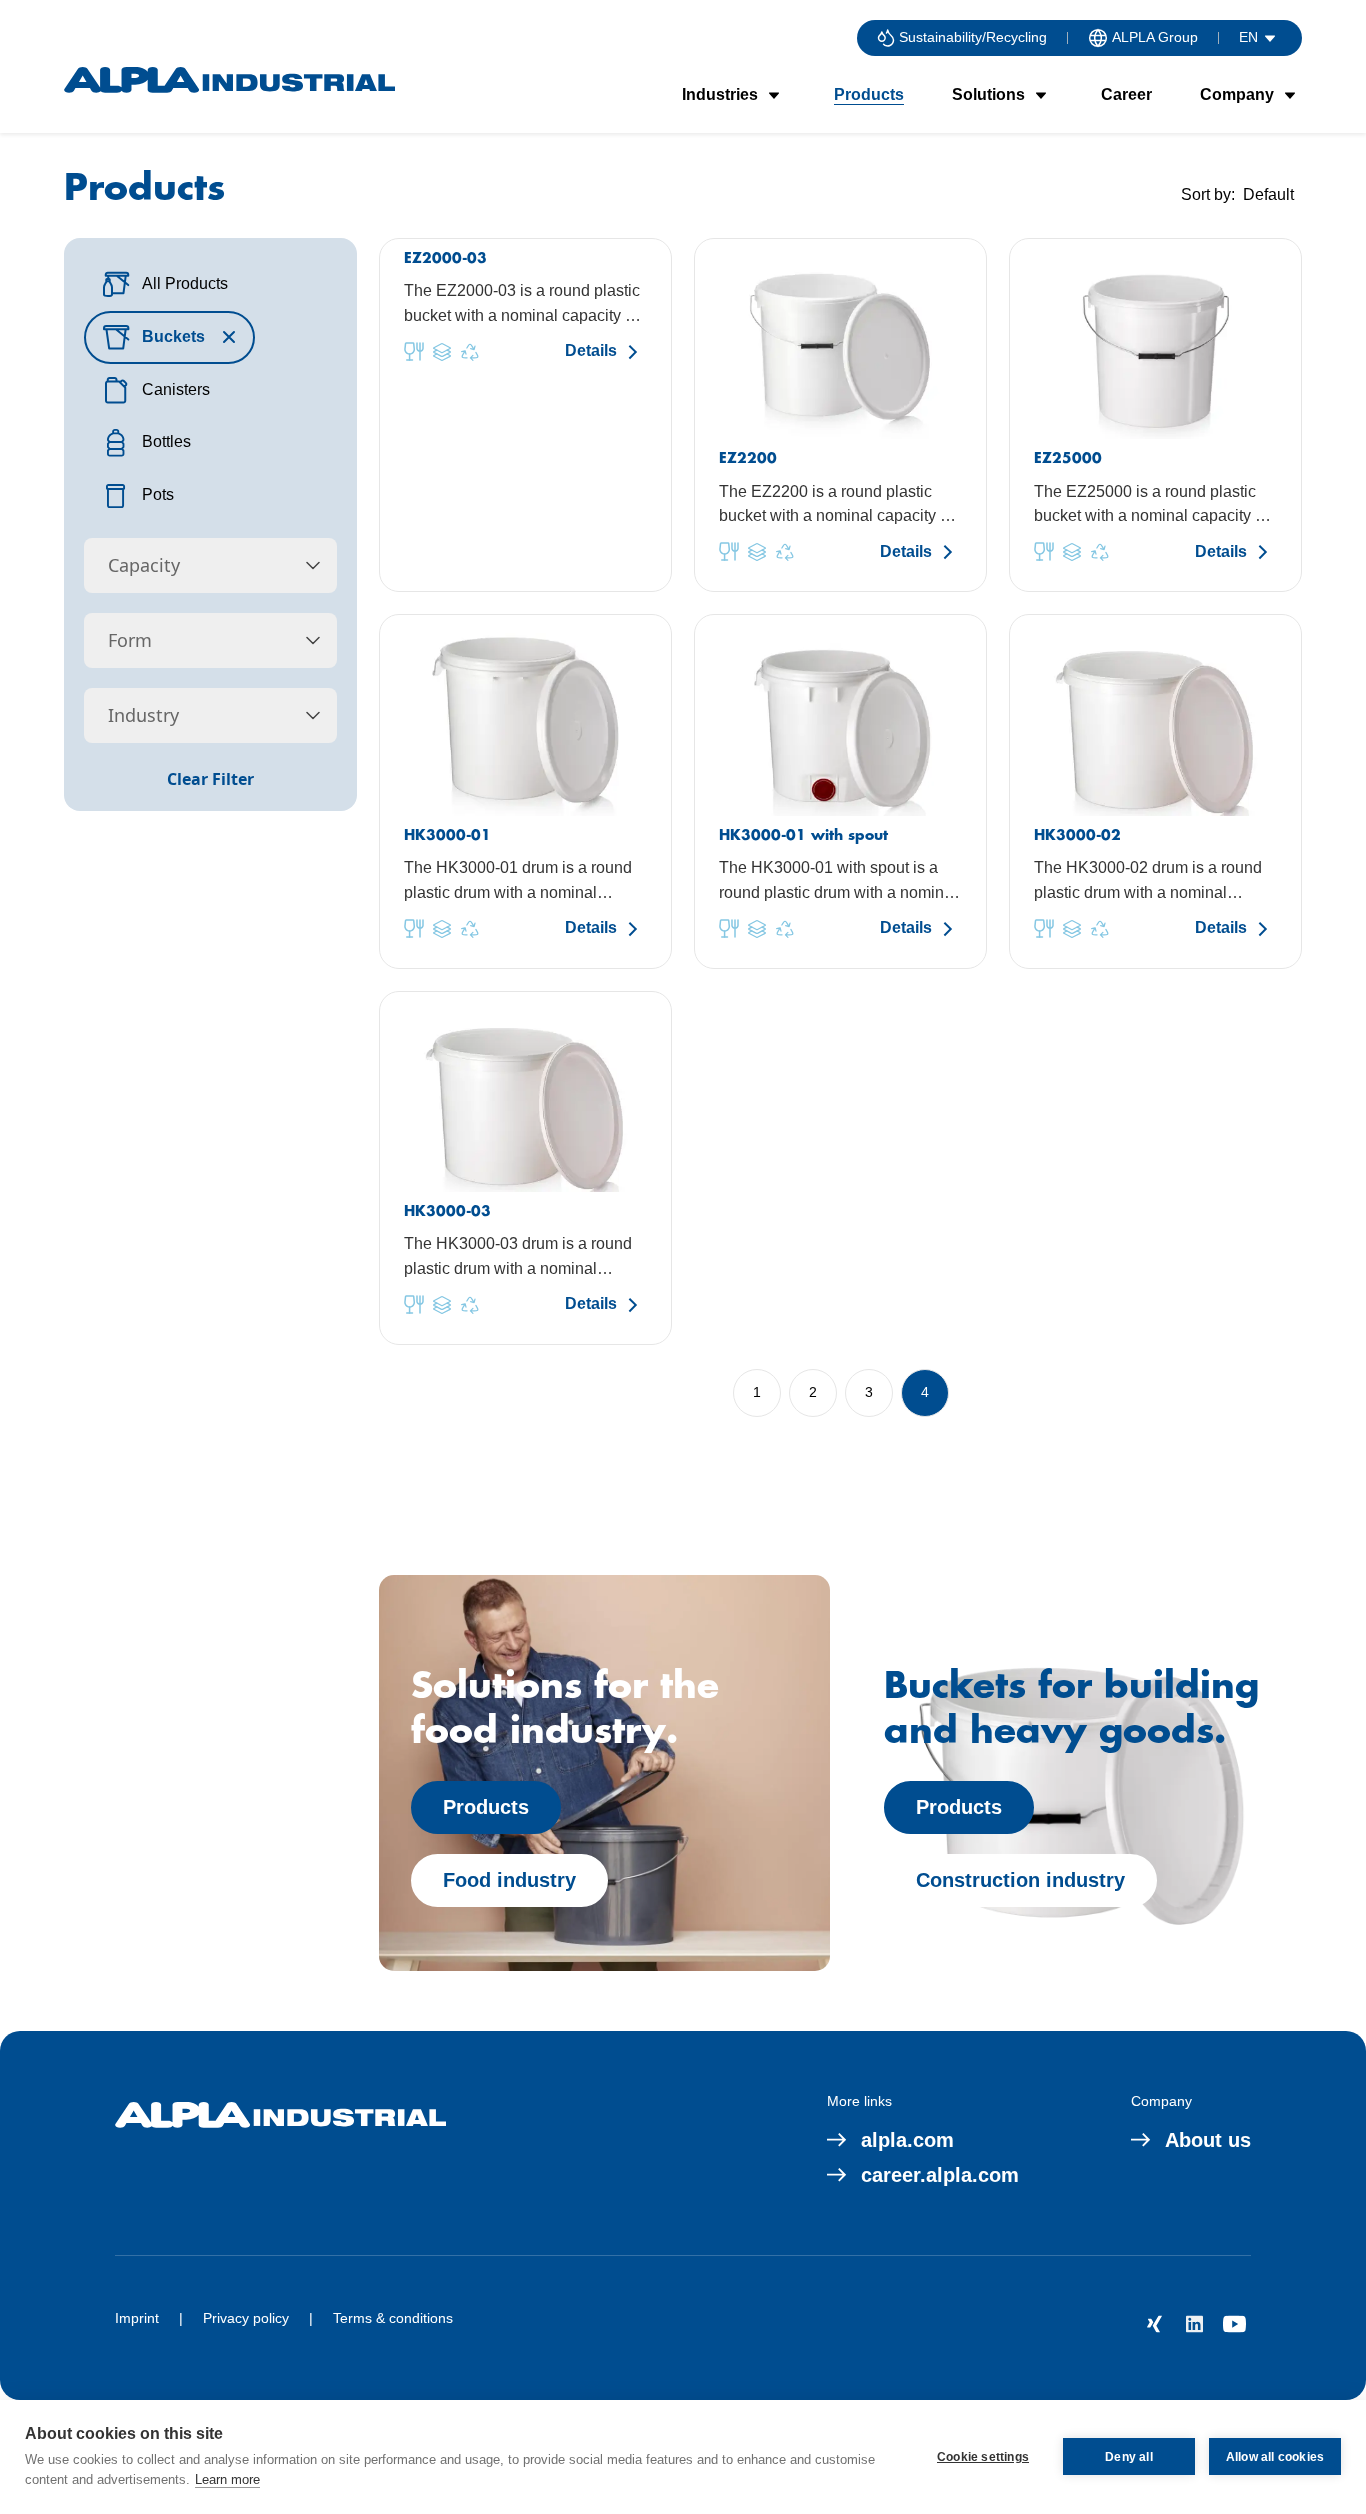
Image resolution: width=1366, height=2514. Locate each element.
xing (1155, 2324)
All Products (185, 283)
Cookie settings (983, 2457)
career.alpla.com (940, 2175)
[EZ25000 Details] (1155, 415)
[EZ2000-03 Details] (525, 415)
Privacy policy (246, 2318)
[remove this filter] (229, 337)
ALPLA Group (1155, 37)
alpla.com (907, 2140)
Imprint (137, 2318)
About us (1208, 2140)
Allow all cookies (1275, 2457)
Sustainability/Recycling (973, 37)
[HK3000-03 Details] (525, 1168)
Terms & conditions (393, 2318)
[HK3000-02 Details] (1155, 791)
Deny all (1129, 2457)
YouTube (1235, 2324)
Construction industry (1020, 1880)
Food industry (509, 1880)
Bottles (166, 441)
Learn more (227, 2479)
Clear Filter (210, 779)
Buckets (173, 336)
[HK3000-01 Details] (525, 791)
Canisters (176, 389)
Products (869, 94)
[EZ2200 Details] (840, 415)
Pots (158, 494)
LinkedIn (1195, 2324)
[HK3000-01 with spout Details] (840, 791)
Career (1126, 94)
